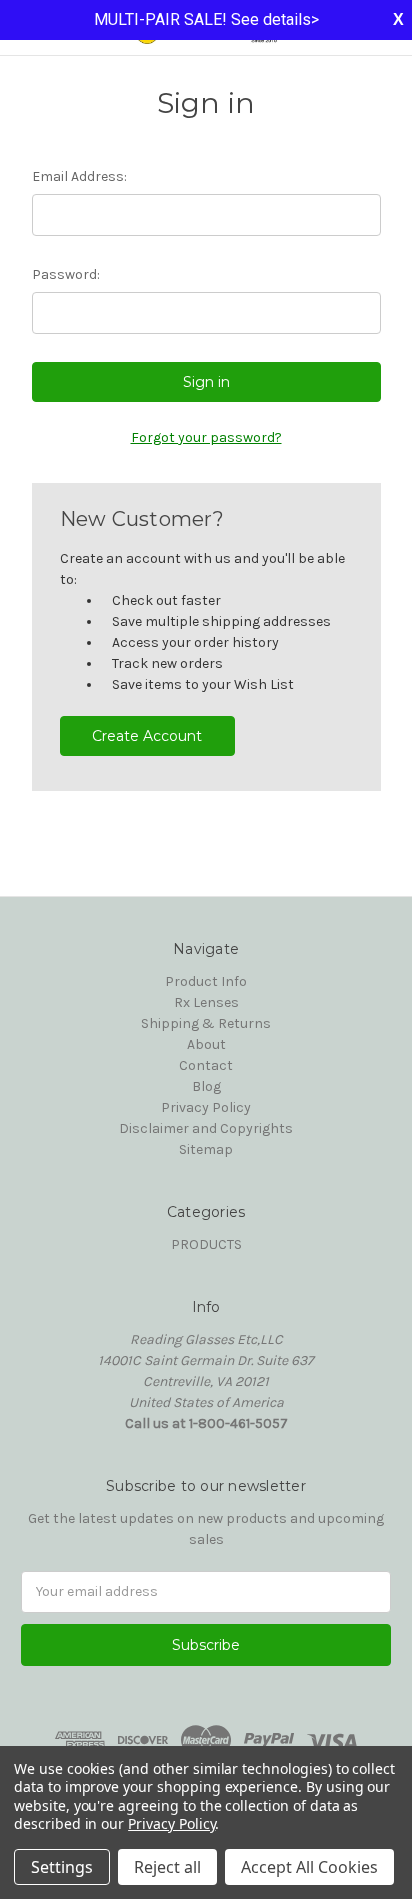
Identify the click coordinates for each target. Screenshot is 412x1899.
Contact (206, 1065)
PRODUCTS (206, 1244)
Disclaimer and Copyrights (206, 1128)
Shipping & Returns (206, 1023)
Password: (66, 274)
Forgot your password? (206, 437)
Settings (62, 1867)
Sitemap (206, 1149)
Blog (206, 1086)
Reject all (167, 1867)
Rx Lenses (206, 1002)
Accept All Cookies (309, 1867)
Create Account (147, 736)
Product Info (206, 981)
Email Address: (79, 176)
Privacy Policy (206, 1107)
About (206, 1044)
